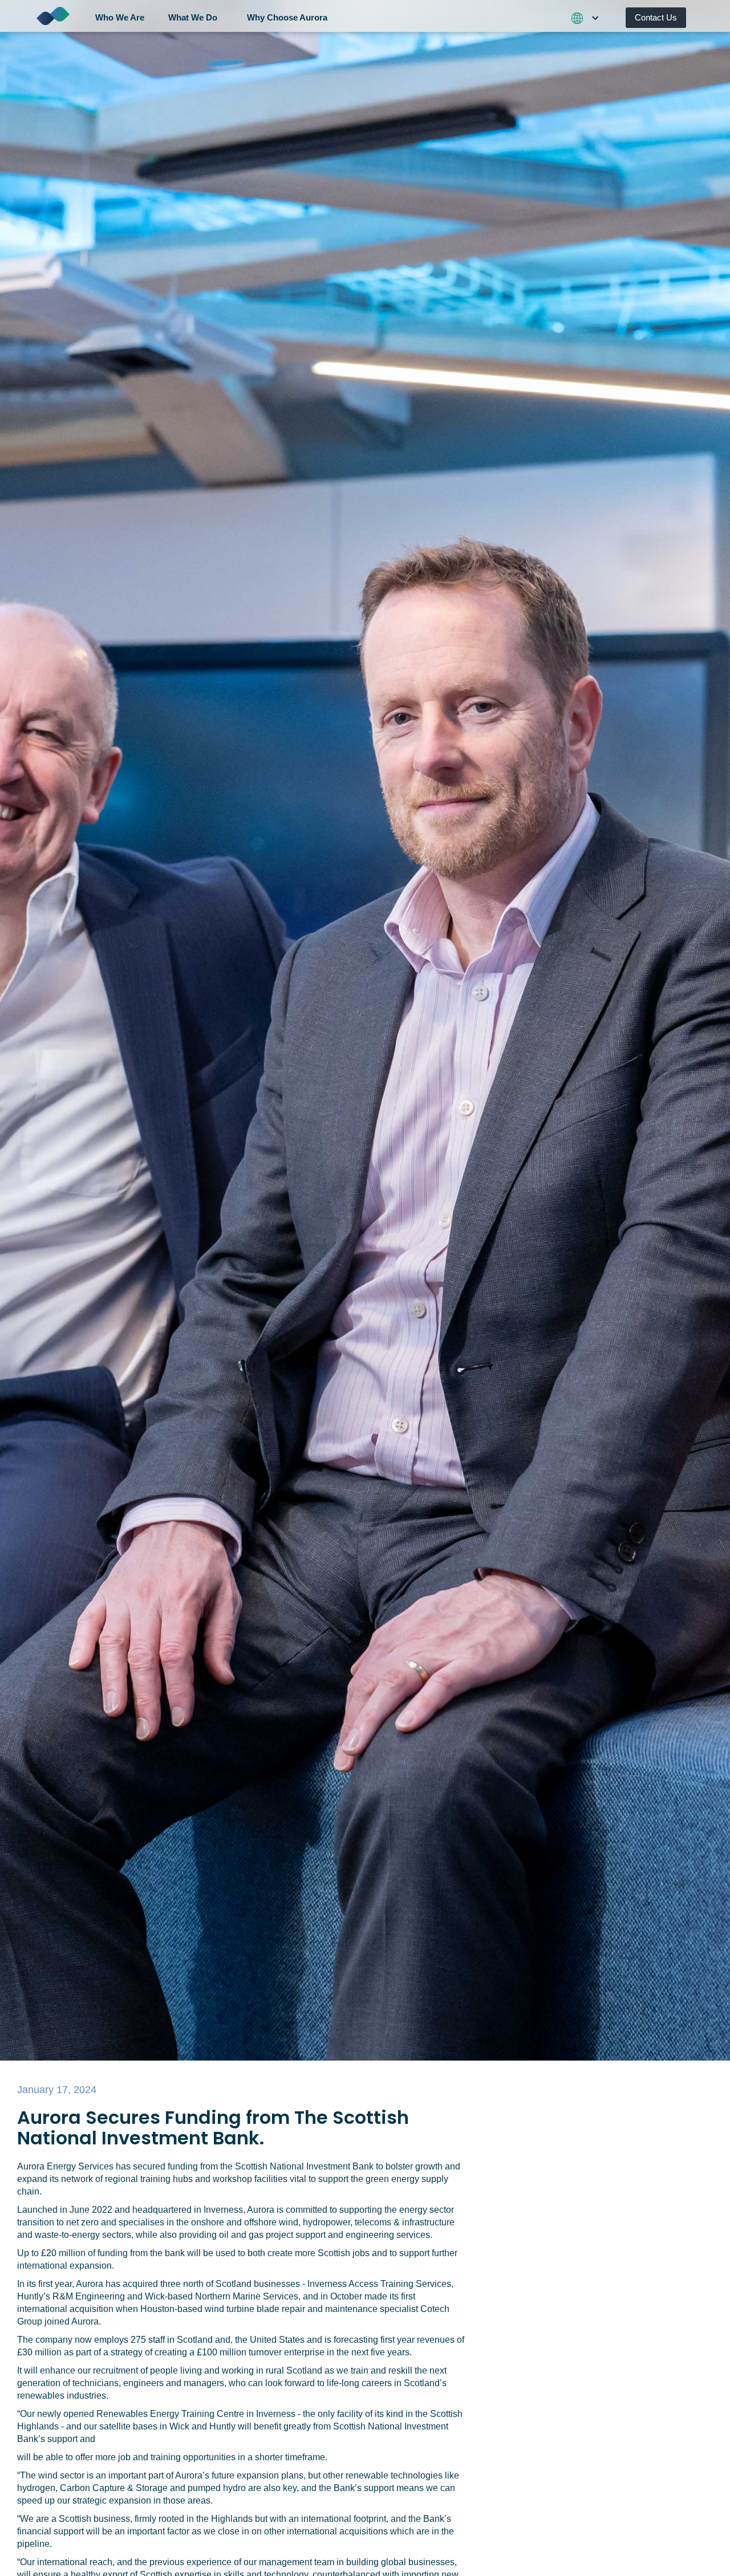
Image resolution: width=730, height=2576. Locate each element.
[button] (124, 16)
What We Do (193, 17)
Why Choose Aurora (287, 17)
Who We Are (120, 17)
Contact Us (656, 17)
